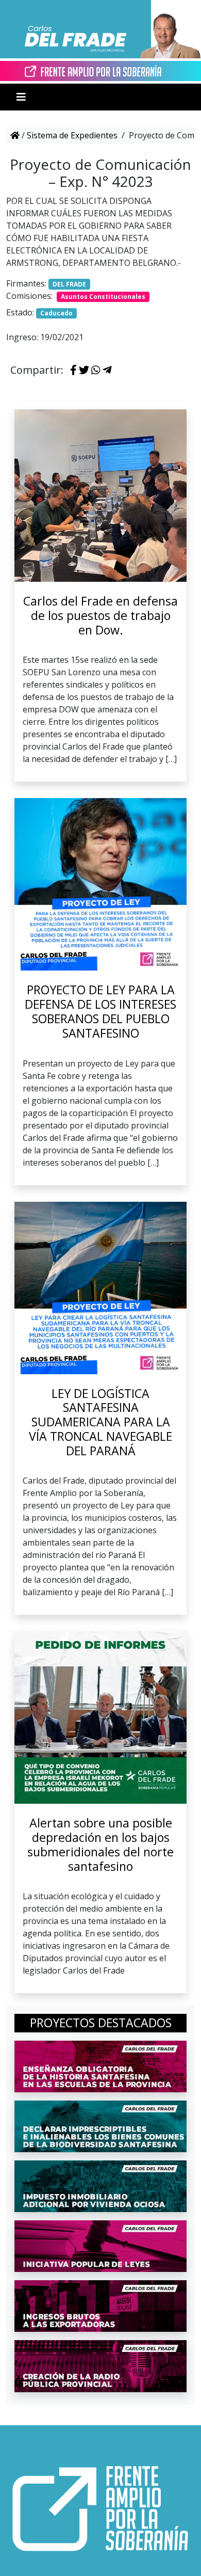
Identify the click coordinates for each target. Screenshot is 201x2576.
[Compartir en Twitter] (84, 371)
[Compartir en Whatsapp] (96, 371)
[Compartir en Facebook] (73, 371)
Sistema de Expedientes (72, 135)
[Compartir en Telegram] (107, 371)
